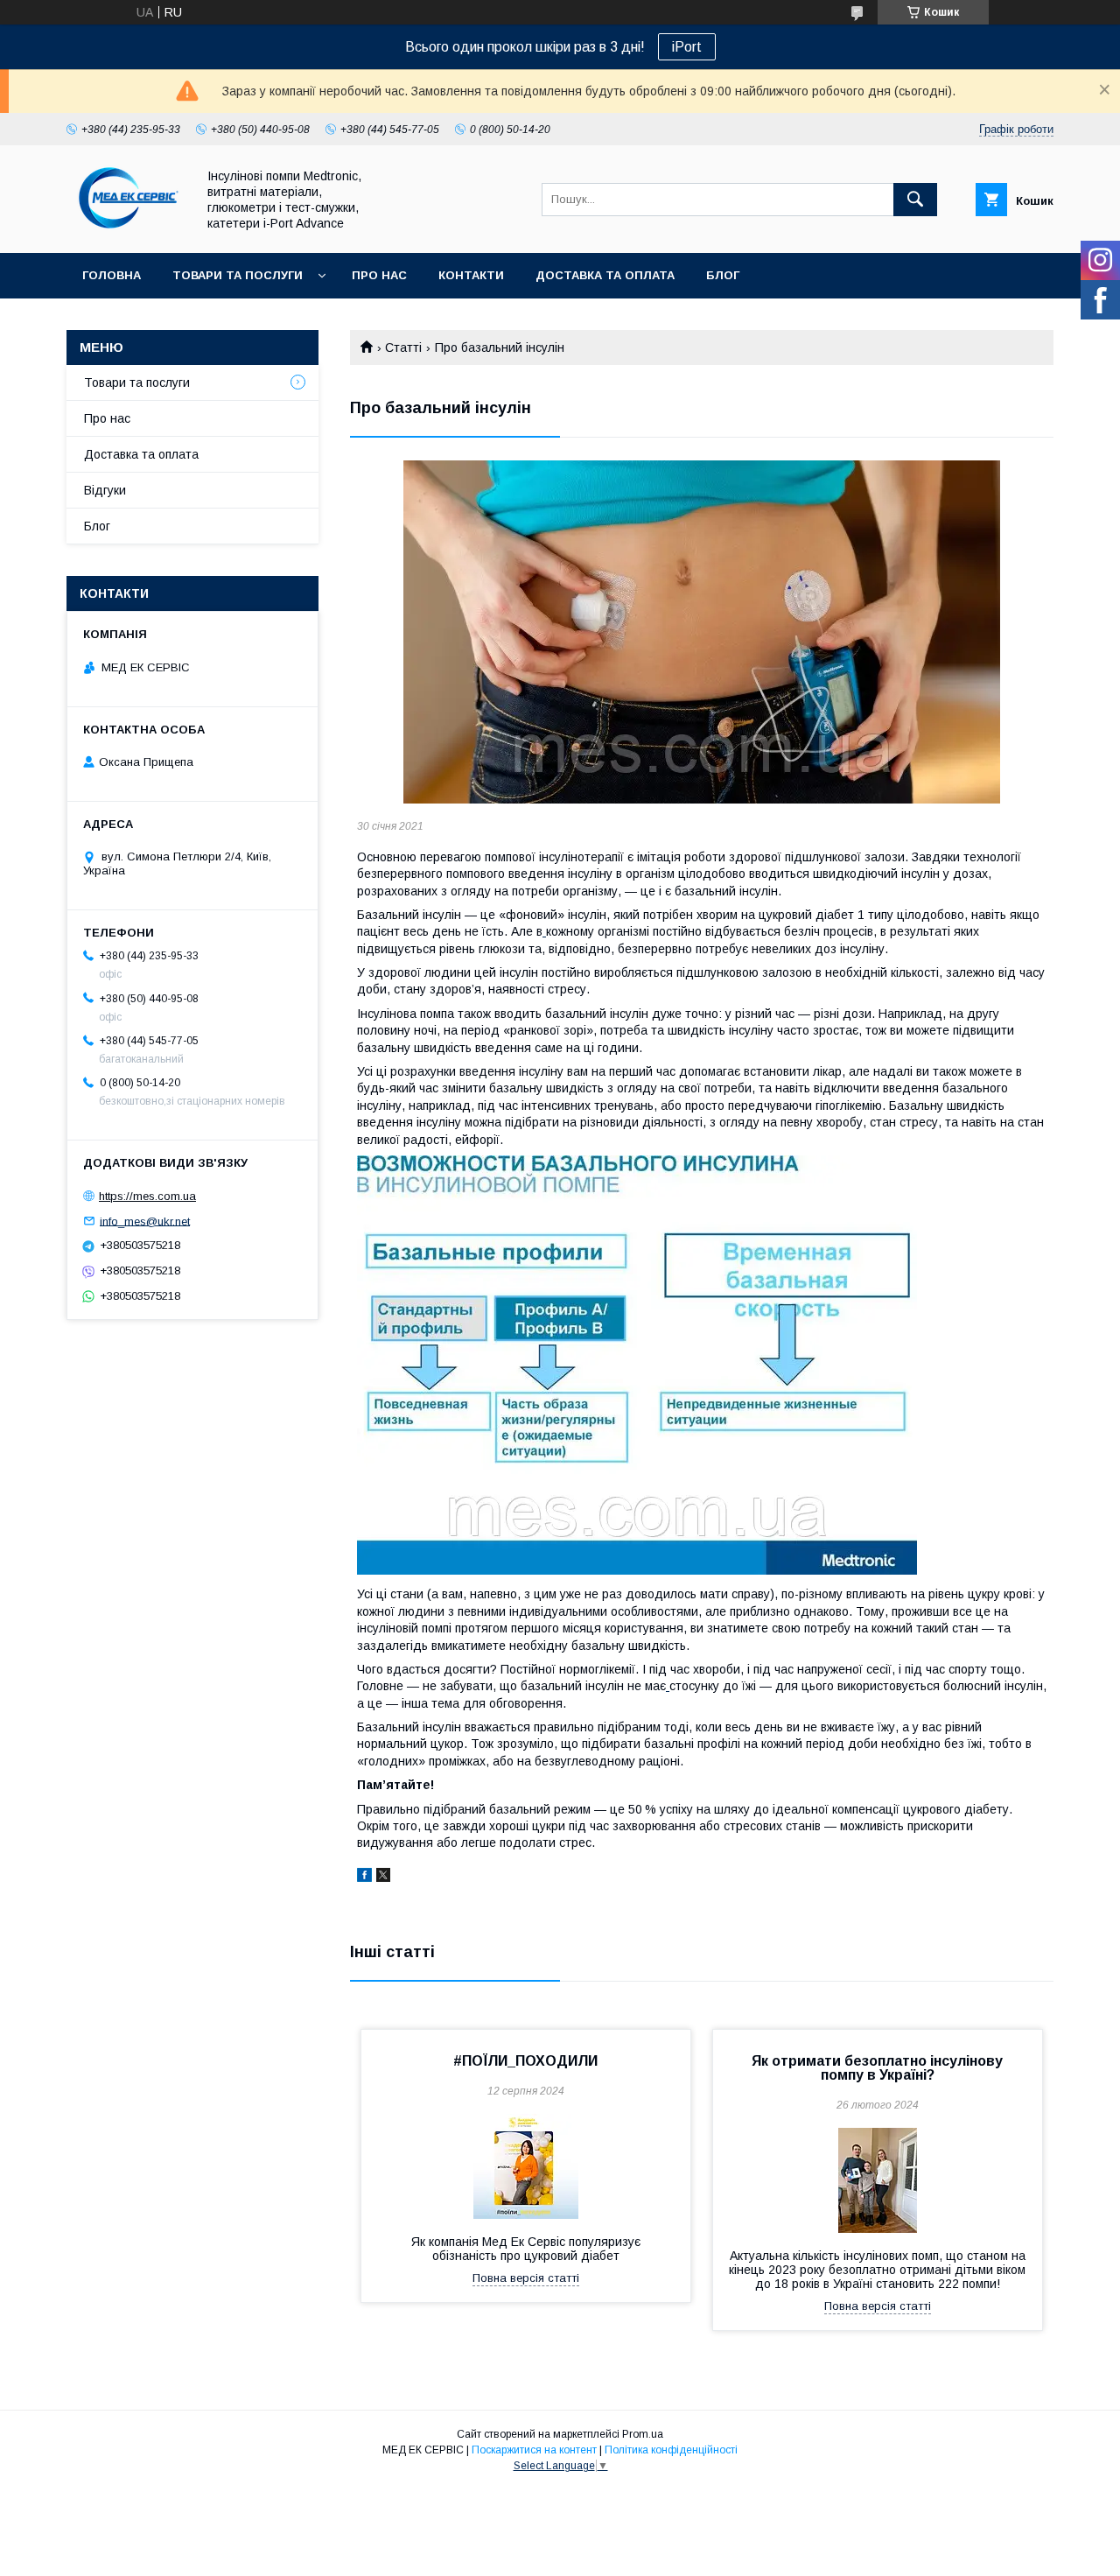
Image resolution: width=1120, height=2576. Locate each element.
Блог (723, 275)
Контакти (471, 275)
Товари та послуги (238, 275)
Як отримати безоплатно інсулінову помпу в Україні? (877, 2068)
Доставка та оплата (605, 275)
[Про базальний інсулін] (702, 632)
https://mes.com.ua (147, 1196)
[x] (383, 1878)
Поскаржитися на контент (534, 2450)
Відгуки (105, 490)
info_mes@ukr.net (145, 1221)
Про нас (379, 275)
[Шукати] (915, 200)
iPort (687, 47)
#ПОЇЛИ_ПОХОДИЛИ (525, 2061)
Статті (403, 347)
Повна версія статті (526, 2278)
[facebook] (364, 1878)
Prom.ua (643, 2434)
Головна (112, 275)
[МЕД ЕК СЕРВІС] (126, 230)
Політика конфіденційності (671, 2450)
